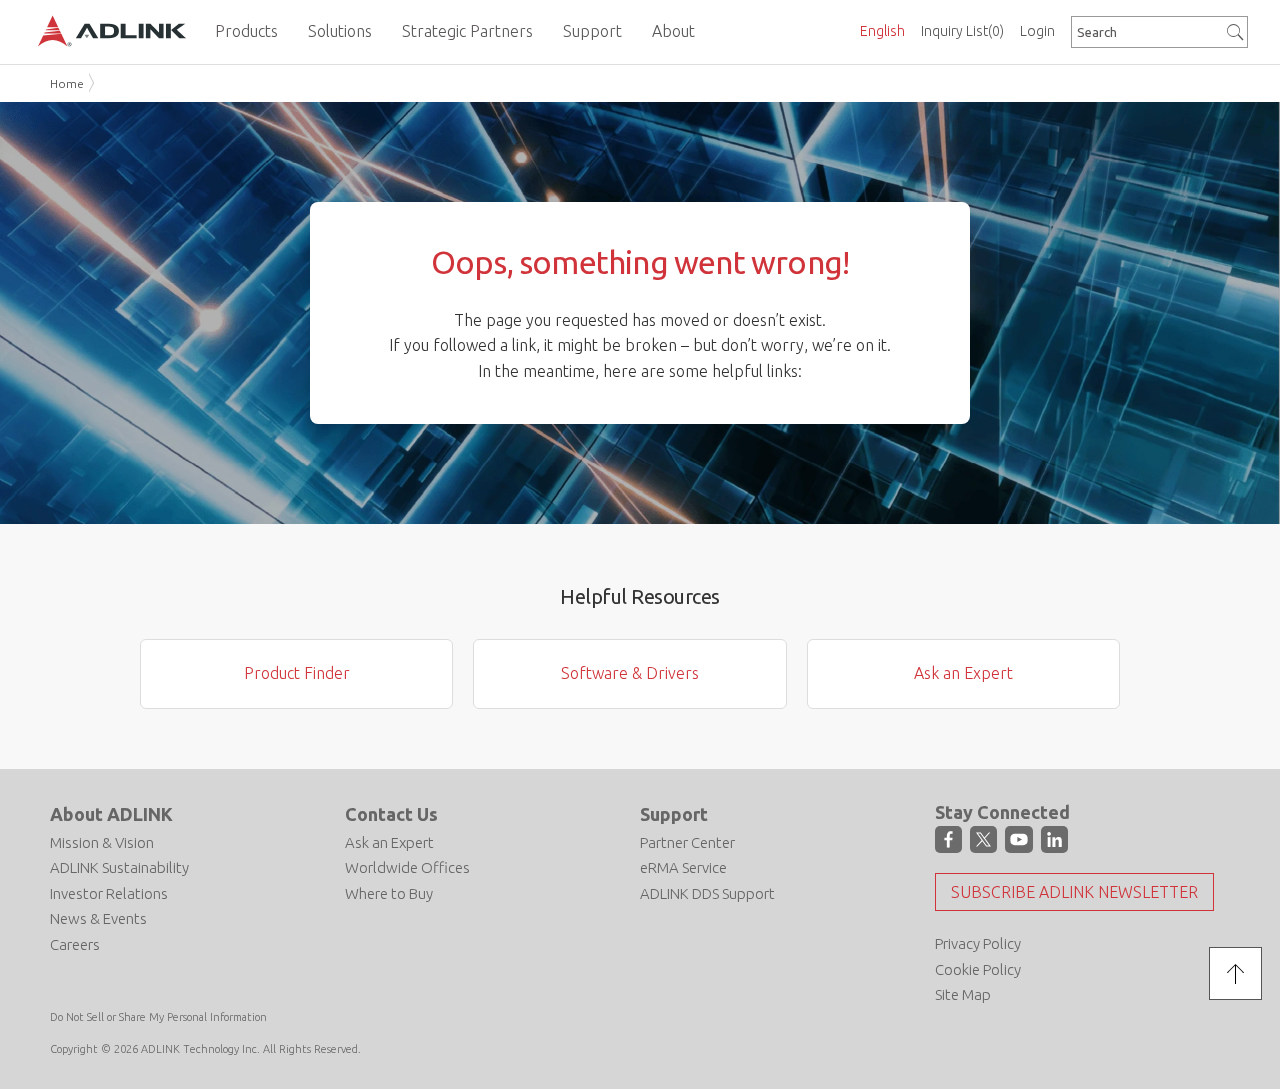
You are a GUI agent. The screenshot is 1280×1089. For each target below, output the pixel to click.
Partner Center (687, 842)
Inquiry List (962, 31)
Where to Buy (389, 893)
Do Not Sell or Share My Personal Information (158, 1017)
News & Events (98, 918)
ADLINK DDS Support (707, 893)
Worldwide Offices (407, 867)
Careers (75, 944)
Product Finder (297, 673)
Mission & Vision (102, 842)
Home (67, 83)
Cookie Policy (978, 969)
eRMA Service (683, 867)
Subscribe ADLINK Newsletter (1074, 892)
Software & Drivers (630, 673)
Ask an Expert (963, 673)
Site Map (963, 994)
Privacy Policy (978, 943)
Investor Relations (109, 893)
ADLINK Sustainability (119, 867)
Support (674, 814)
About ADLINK (111, 814)
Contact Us (391, 814)
